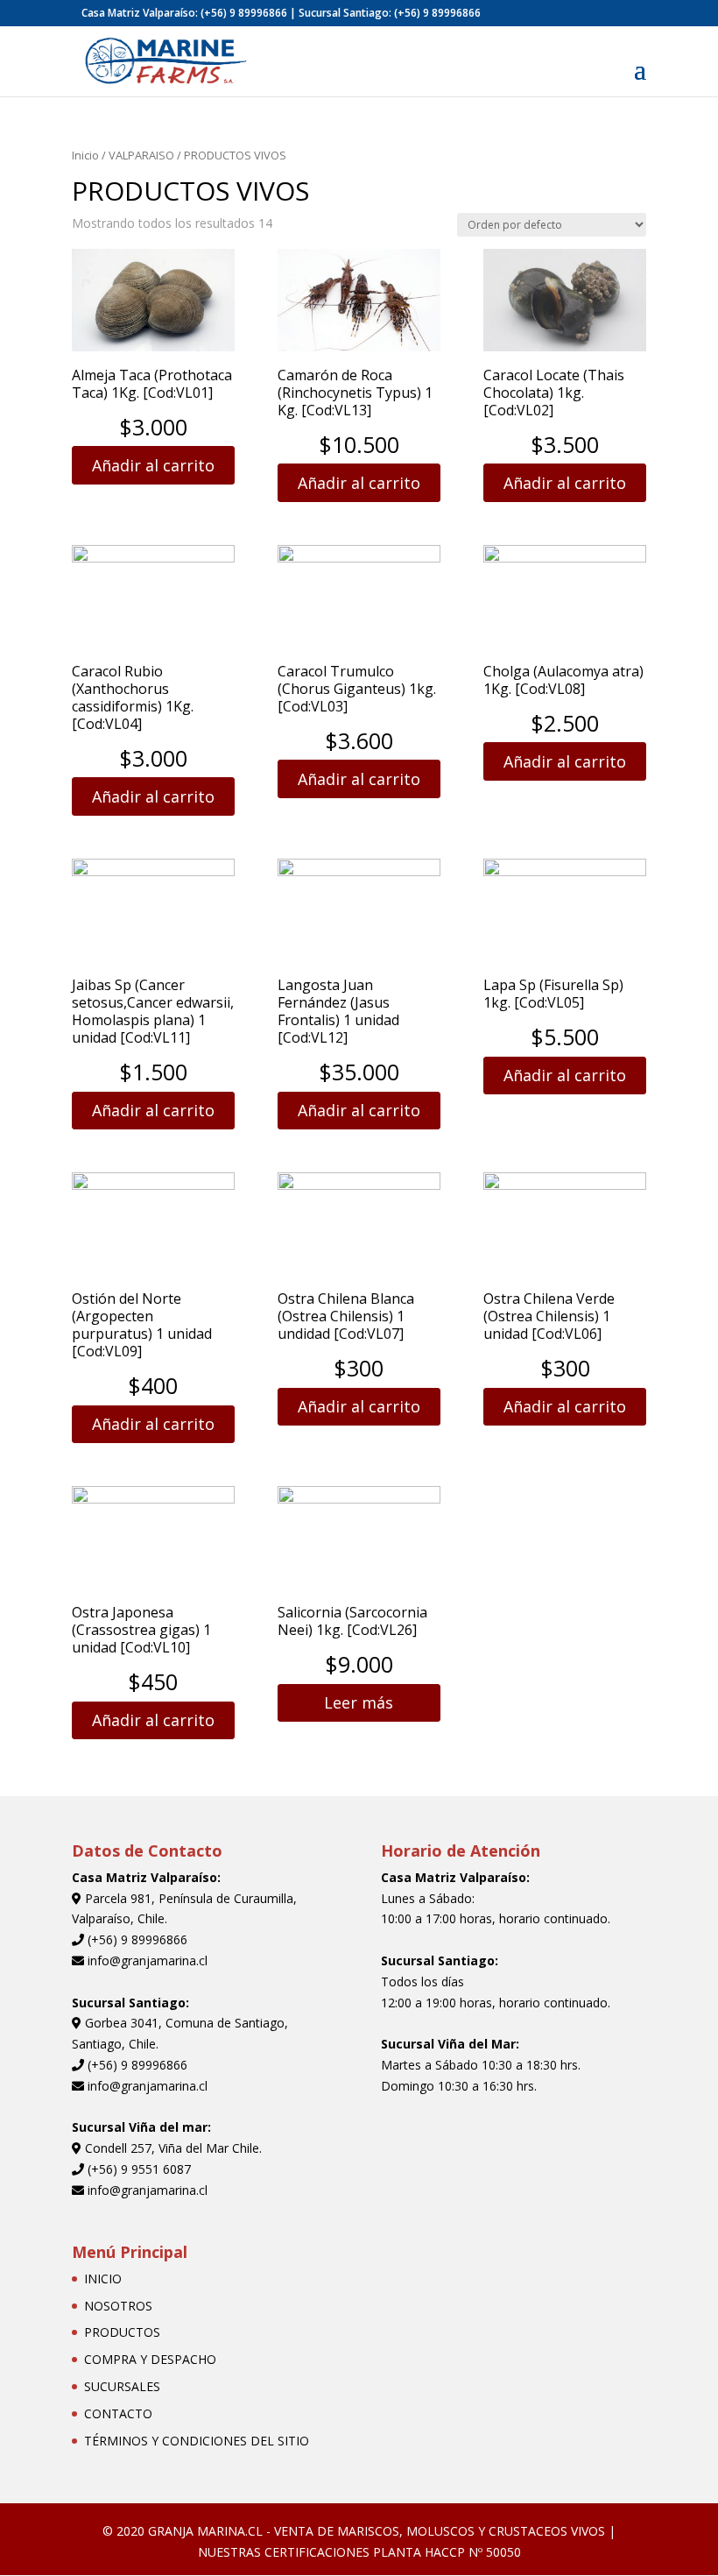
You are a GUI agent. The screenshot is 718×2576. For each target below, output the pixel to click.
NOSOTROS (118, 2306)
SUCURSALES (122, 2386)
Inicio (85, 155)
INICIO (103, 2279)
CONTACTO (118, 2413)
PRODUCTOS (122, 2332)
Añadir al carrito (153, 465)
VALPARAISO (141, 155)
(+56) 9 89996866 (244, 13)
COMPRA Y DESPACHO (150, 2359)
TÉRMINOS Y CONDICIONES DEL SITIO (197, 2441)
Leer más (359, 1702)
